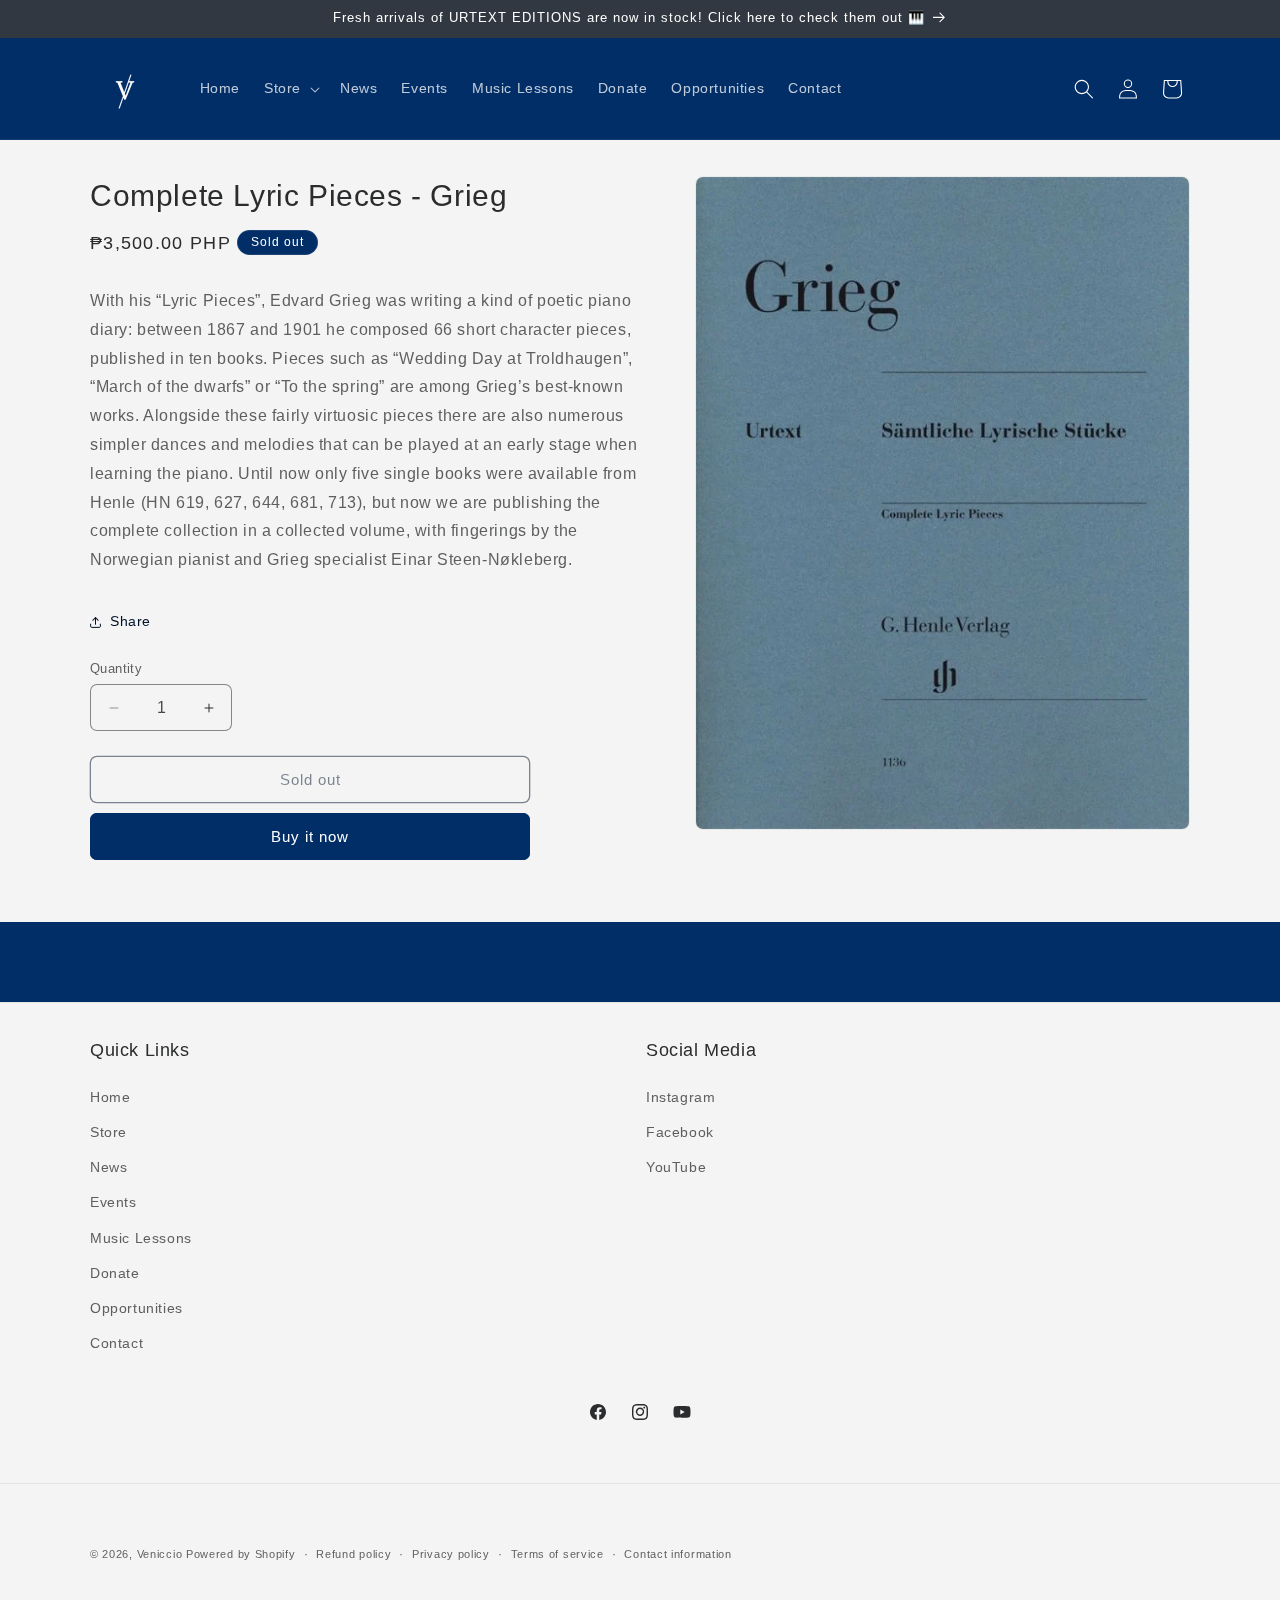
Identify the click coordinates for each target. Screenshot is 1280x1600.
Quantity (116, 668)
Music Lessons (141, 1237)
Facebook (680, 1131)
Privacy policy (451, 1553)
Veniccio (160, 1554)
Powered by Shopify (241, 1554)
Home (110, 1096)
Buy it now (310, 837)
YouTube (676, 1166)
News (108, 1166)
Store (108, 1131)
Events (113, 1202)
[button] (290, 88)
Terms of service (557, 1553)
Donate (115, 1272)
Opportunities (136, 1307)
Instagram (680, 1096)
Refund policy (353, 1553)
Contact (116, 1342)
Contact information (677, 1553)
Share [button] (130, 622)
